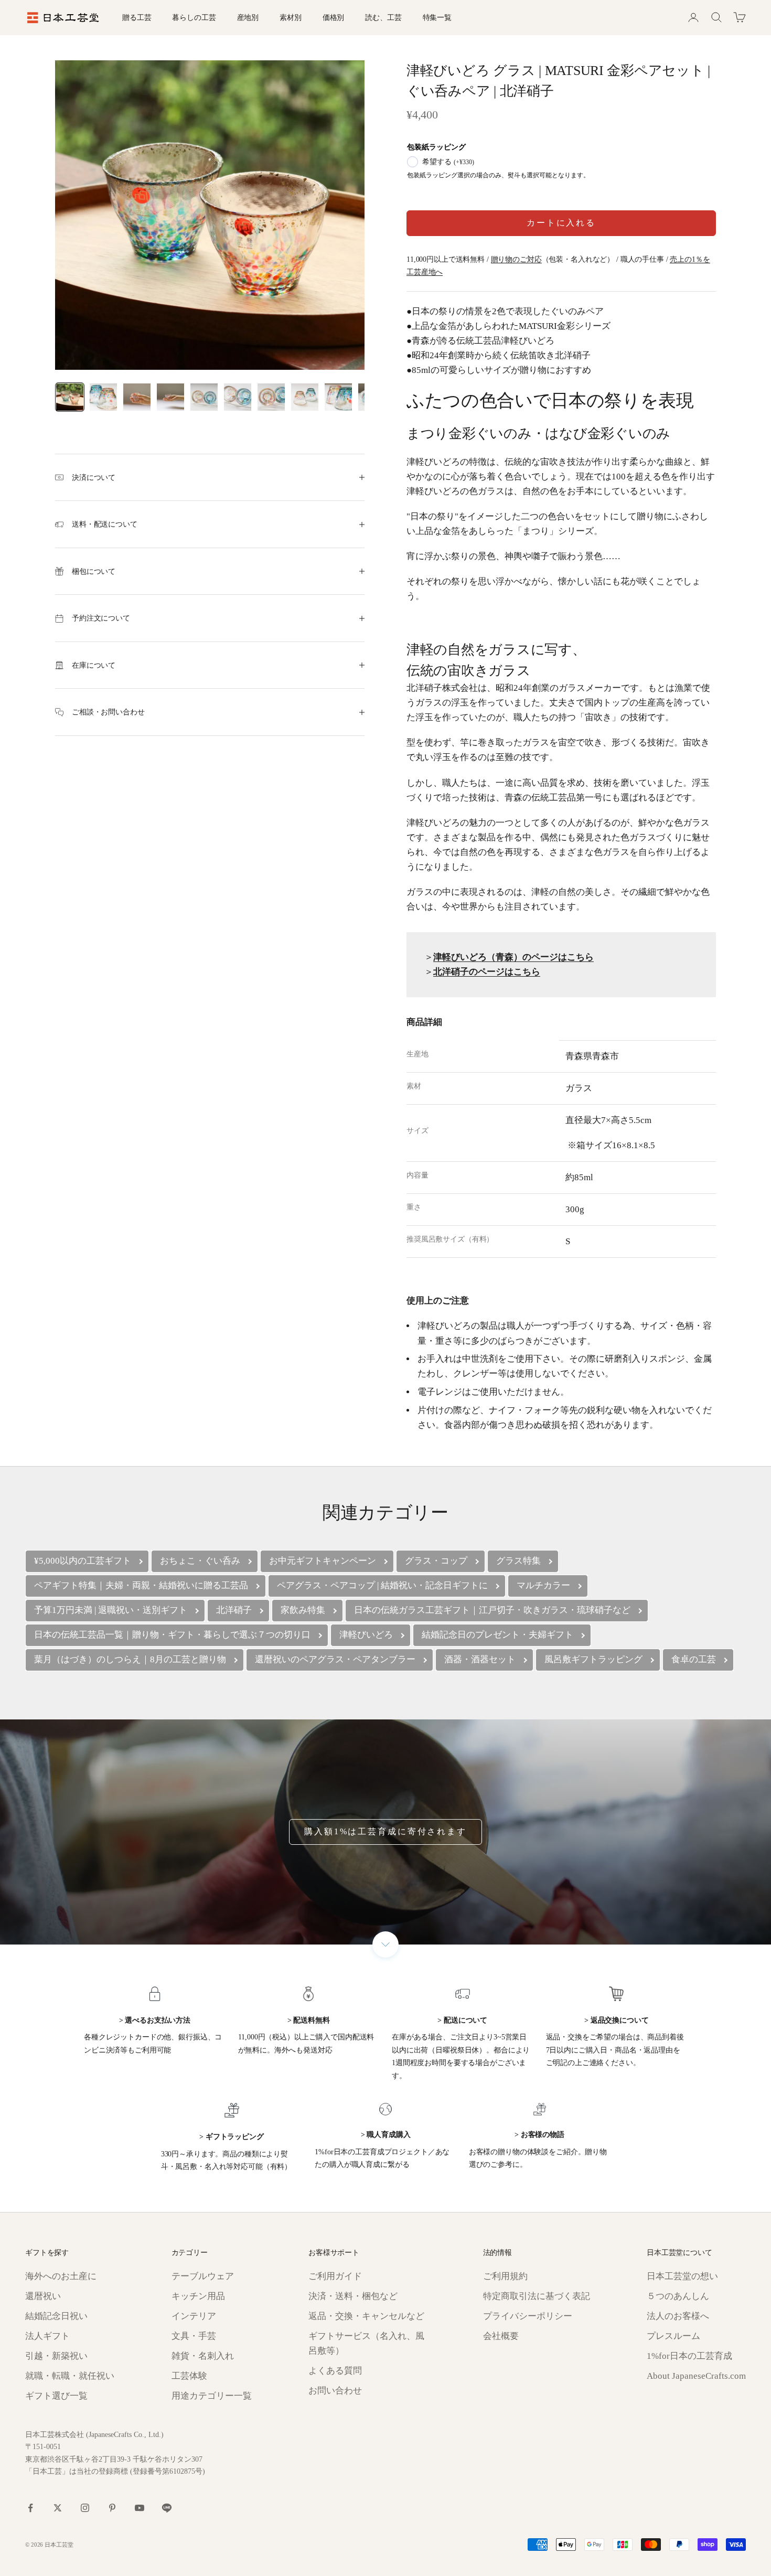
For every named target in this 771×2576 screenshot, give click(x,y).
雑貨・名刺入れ (203, 2356)
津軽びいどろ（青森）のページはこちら (513, 957)
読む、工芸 (383, 17)
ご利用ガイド (335, 2276)
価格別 (334, 17)
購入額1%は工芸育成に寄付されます (385, 1831)
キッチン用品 (198, 2296)
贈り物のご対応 (516, 259)
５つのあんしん (678, 2296)
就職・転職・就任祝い (70, 2376)
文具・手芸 (194, 2336)
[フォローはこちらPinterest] (112, 2508)
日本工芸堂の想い (682, 2276)
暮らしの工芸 (194, 17)
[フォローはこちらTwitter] (58, 2508)
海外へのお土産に (61, 2276)
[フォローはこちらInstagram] (85, 2508)
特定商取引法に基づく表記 (537, 2296)
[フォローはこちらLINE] (167, 2508)
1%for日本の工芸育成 (689, 2356)
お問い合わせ (335, 2391)
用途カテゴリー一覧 (212, 2396)
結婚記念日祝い (56, 2316)
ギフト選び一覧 (56, 2396)
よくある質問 (335, 2371)
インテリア (194, 2316)
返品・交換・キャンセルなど (366, 2316)
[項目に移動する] (70, 397)
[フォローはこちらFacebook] (30, 2508)
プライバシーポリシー (528, 2316)
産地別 (248, 17)
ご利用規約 (505, 2276)
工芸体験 (189, 2376)
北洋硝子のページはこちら (487, 972)
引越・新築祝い (56, 2356)
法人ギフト (47, 2336)
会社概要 (501, 2336)
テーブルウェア (203, 2276)
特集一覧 (437, 17)
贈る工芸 (137, 17)
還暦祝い (43, 2296)
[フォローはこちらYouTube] (140, 2508)
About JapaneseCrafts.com (696, 2376)
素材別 (291, 17)
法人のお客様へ (678, 2316)
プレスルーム (673, 2336)
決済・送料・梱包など (353, 2296)
